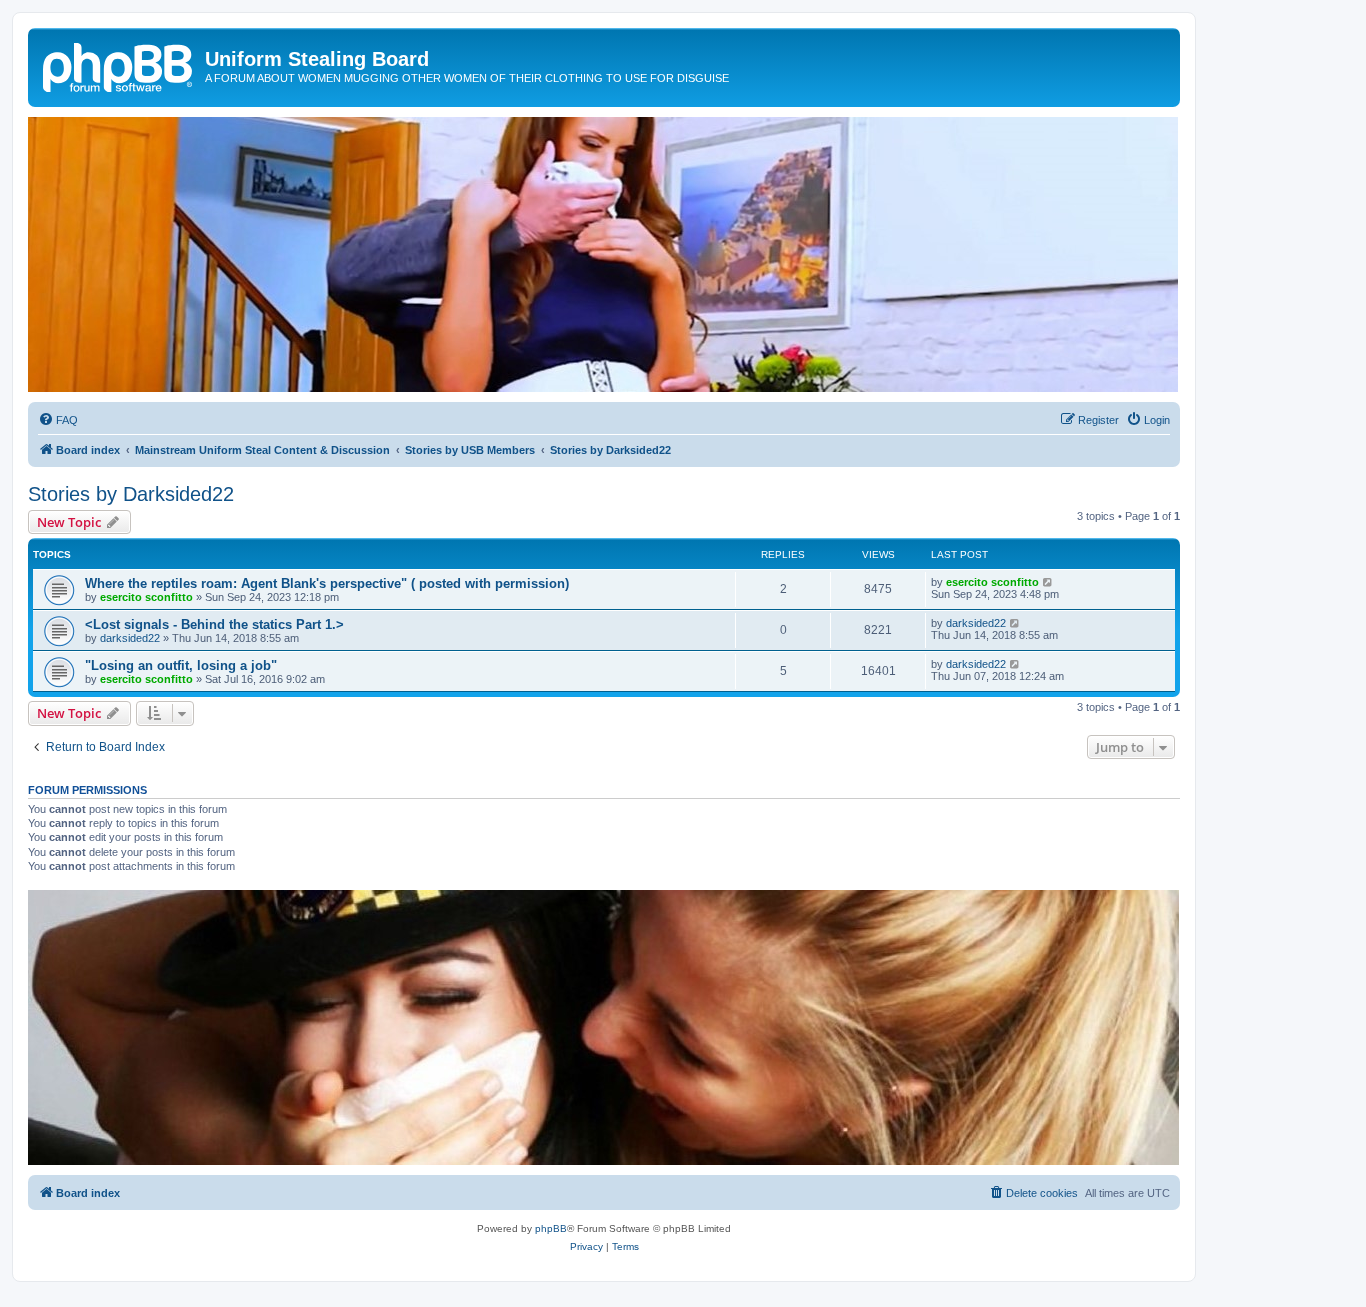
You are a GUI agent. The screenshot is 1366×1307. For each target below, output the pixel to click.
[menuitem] (58, 420)
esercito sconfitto (146, 597)
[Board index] (119, 65)
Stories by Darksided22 (131, 494)
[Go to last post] (1048, 582)
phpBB (551, 1228)
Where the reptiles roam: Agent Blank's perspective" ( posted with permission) (327, 583)
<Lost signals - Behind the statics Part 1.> (214, 624)
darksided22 (130, 638)
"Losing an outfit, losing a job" (181, 665)
